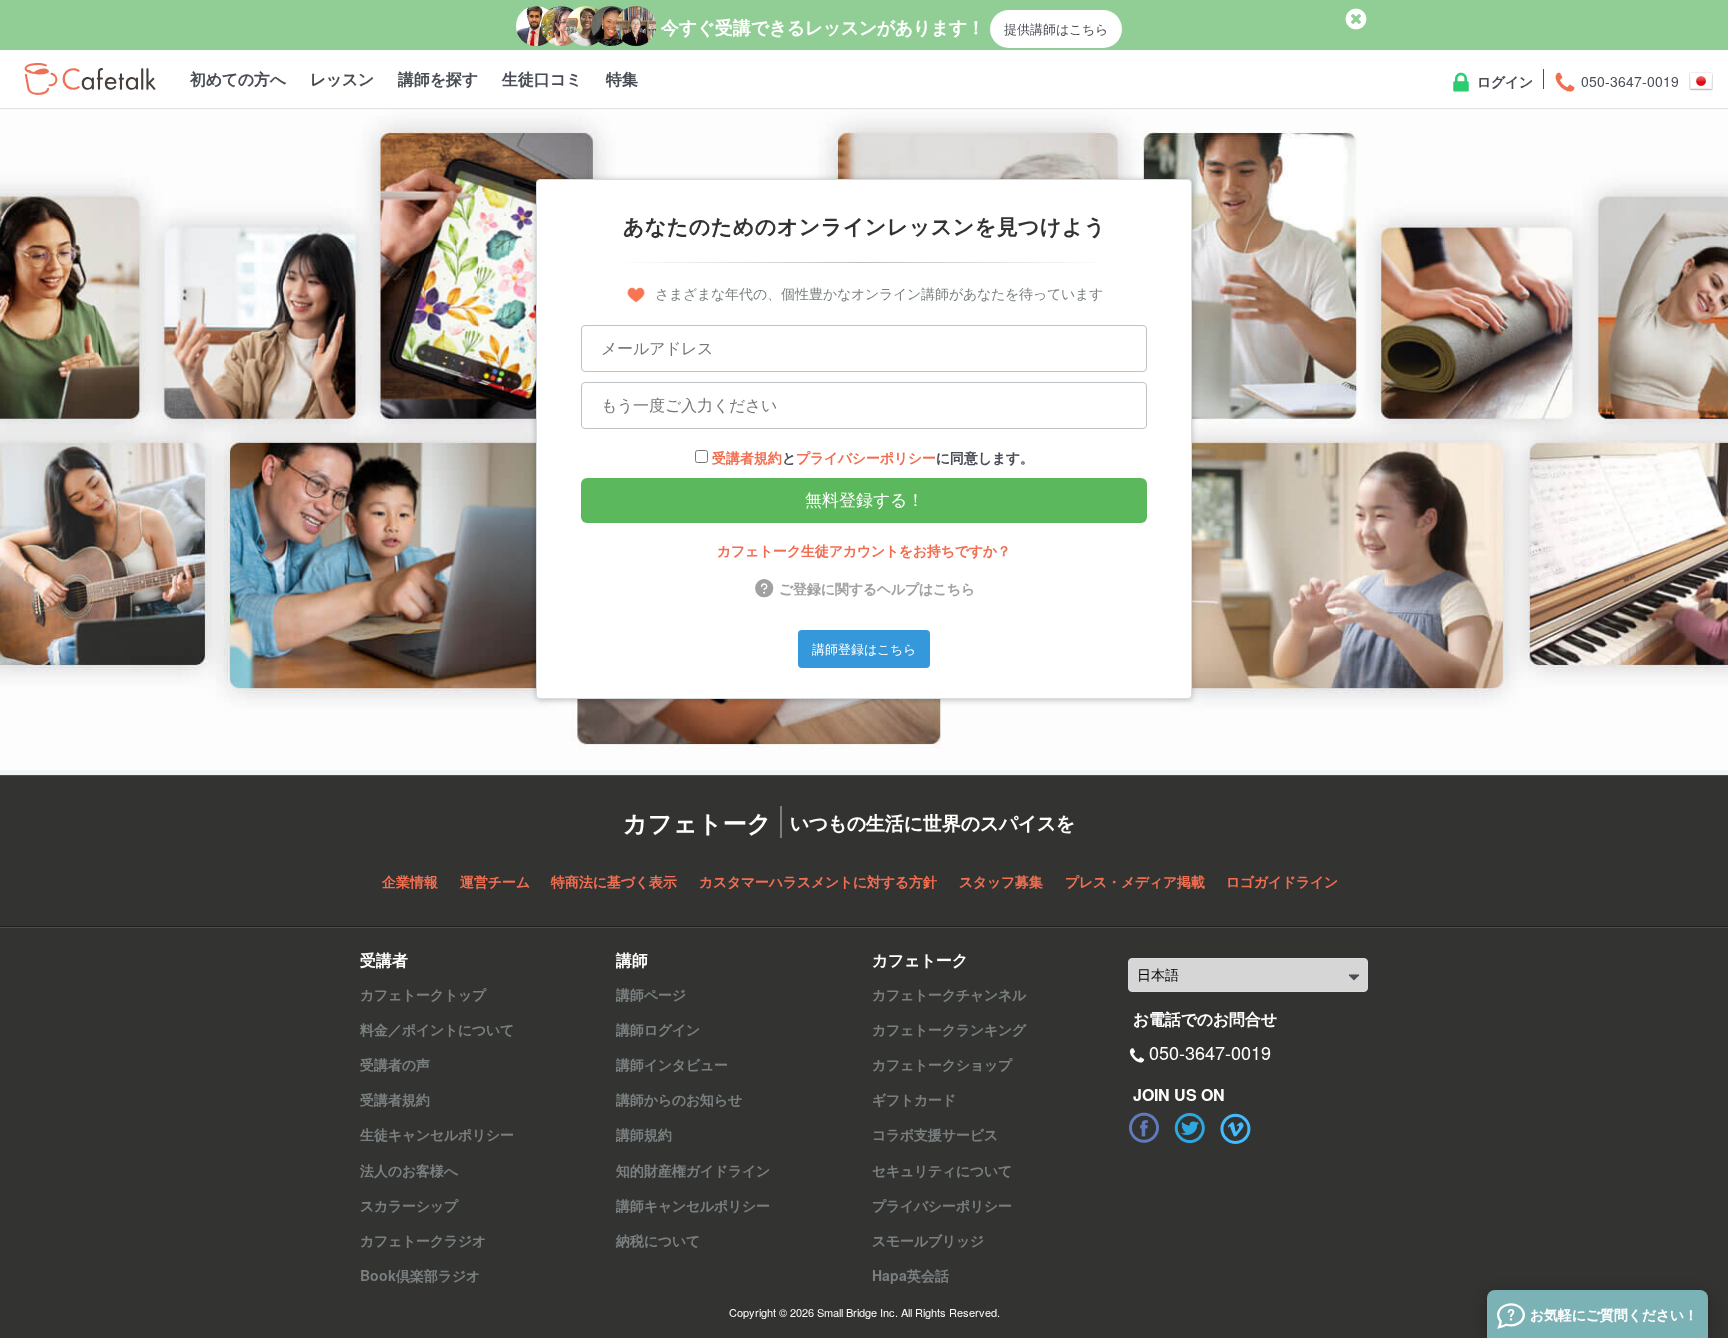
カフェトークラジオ (423, 1240)
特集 (622, 78)
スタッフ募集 (1001, 881)
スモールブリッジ (928, 1240)
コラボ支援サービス (935, 1134)
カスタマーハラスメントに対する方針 (818, 881)
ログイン (1503, 81)
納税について (658, 1240)
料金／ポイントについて (437, 1029)
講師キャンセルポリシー (693, 1205)
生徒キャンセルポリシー (437, 1134)
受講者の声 (395, 1064)
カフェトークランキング (949, 1029)
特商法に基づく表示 (614, 881)
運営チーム (495, 881)
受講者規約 (747, 457)
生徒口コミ (542, 78)
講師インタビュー (672, 1064)
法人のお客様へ (409, 1170)
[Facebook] (1144, 1128)
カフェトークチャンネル (949, 994)
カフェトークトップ (423, 994)
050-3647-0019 (1628, 81)
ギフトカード (914, 1099)
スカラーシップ (409, 1205)
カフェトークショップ (942, 1064)
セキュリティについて (942, 1170)
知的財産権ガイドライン (693, 1170)
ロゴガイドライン (1282, 881)
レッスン (342, 78)
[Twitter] (1190, 1128)
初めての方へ (238, 78)
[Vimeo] (1236, 1128)
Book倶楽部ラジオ (420, 1275)
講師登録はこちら (864, 648)
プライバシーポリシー (866, 457)
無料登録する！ (864, 500)
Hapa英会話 (910, 1275)
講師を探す (438, 78)
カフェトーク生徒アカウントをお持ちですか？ (864, 550)
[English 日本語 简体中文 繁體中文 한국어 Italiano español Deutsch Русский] (1248, 975)
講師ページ (651, 994)
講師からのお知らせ (679, 1099)
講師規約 (644, 1134)
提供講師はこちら (1056, 28)
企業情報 (410, 881)
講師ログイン (658, 1029)
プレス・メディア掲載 (1135, 881)
